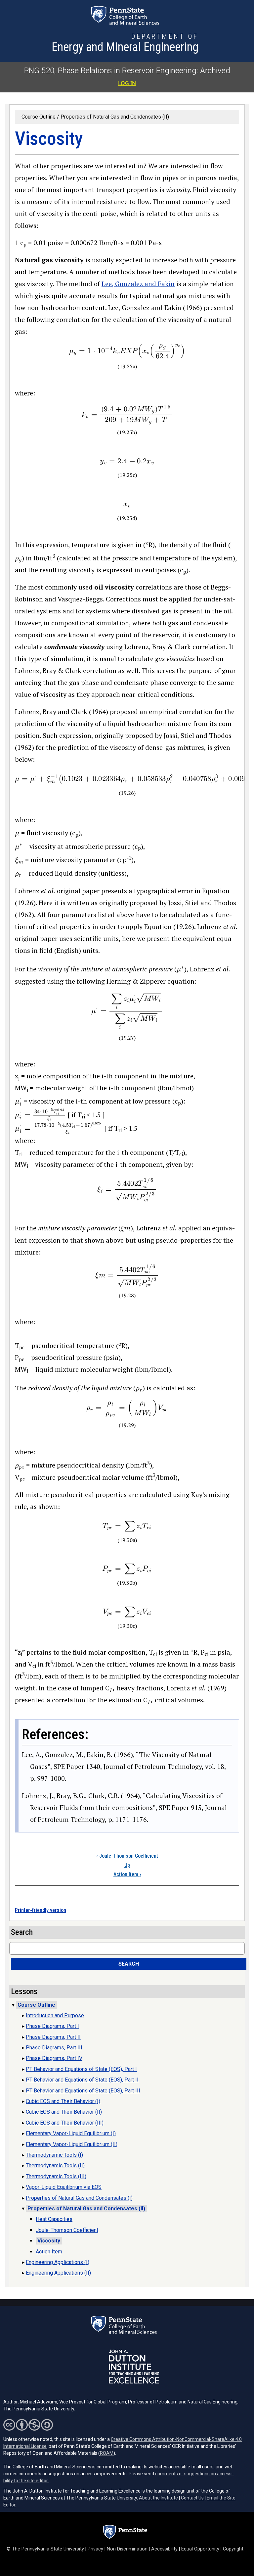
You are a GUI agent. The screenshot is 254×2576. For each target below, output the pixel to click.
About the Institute (158, 2498)
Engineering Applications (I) (58, 2262)
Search (129, 1964)
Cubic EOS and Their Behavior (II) (64, 2112)
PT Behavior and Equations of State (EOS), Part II (82, 2080)
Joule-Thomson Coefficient (127, 1856)
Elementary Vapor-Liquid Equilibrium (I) (71, 2133)
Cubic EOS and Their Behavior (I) (63, 2101)
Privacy (95, 2549)
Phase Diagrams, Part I (52, 2026)
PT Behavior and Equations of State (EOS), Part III (83, 2091)
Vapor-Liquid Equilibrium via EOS (64, 2187)
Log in (127, 83)
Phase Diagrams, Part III (54, 2048)
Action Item (127, 1874)
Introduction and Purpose (55, 2015)
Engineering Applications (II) (58, 2273)
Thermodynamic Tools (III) (56, 2176)
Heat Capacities (54, 2219)
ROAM (107, 2453)
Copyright (233, 2549)
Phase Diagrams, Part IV (54, 2058)
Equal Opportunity (200, 2549)
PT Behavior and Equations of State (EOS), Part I (81, 2069)
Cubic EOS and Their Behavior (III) (65, 2123)
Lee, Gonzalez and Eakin (138, 284)
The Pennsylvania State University (48, 2549)
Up (127, 1865)
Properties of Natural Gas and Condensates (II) (115, 117)
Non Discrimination (127, 2549)
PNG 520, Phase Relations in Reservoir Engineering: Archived (127, 71)
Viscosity (49, 2241)
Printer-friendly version (41, 1910)
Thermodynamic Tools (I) (54, 2155)
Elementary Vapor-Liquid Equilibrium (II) (72, 2144)
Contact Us (192, 2498)
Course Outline (39, 117)
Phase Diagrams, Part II (53, 2037)
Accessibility (164, 2549)
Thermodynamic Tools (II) (55, 2165)
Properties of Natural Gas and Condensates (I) (79, 2198)
